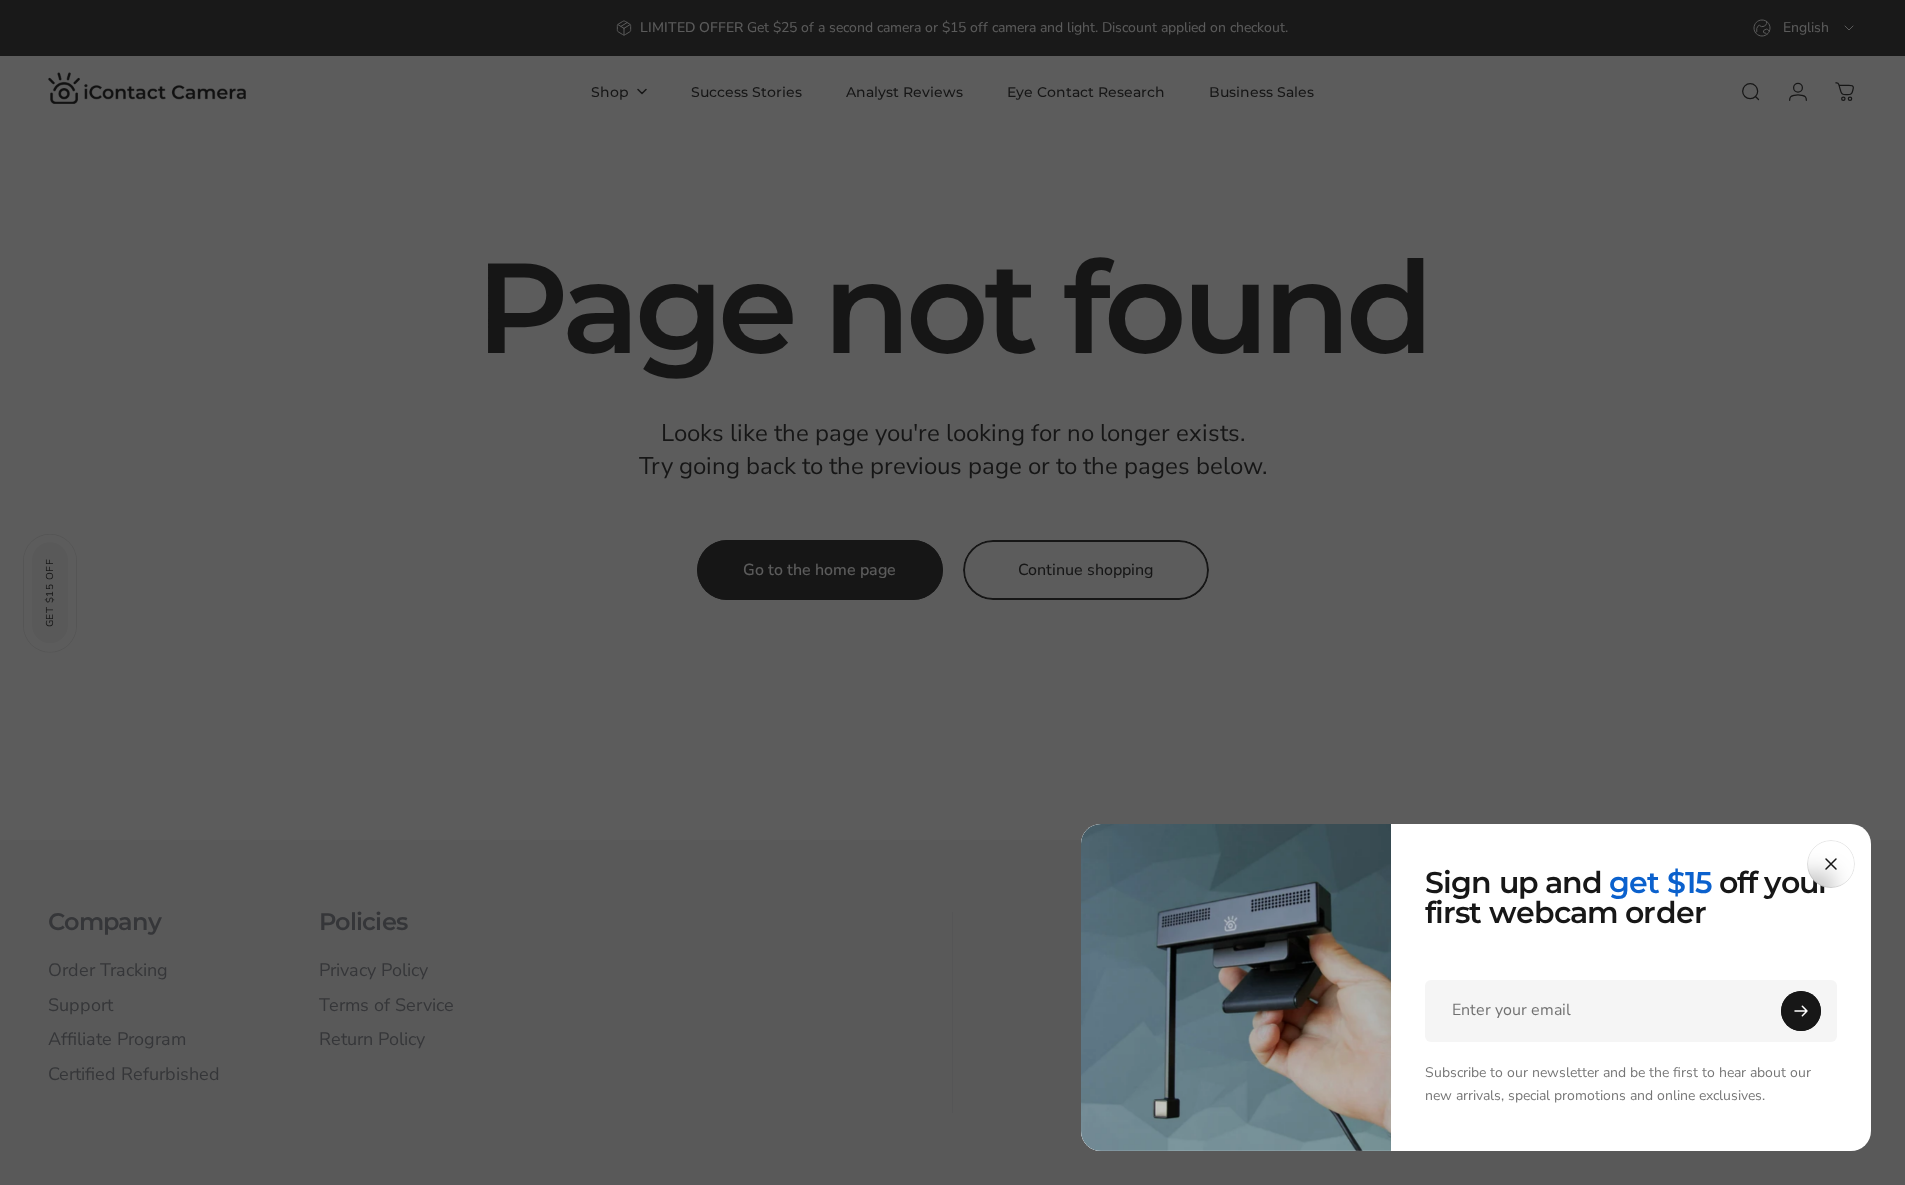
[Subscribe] (1801, 1011)
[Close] (1831, 864)
